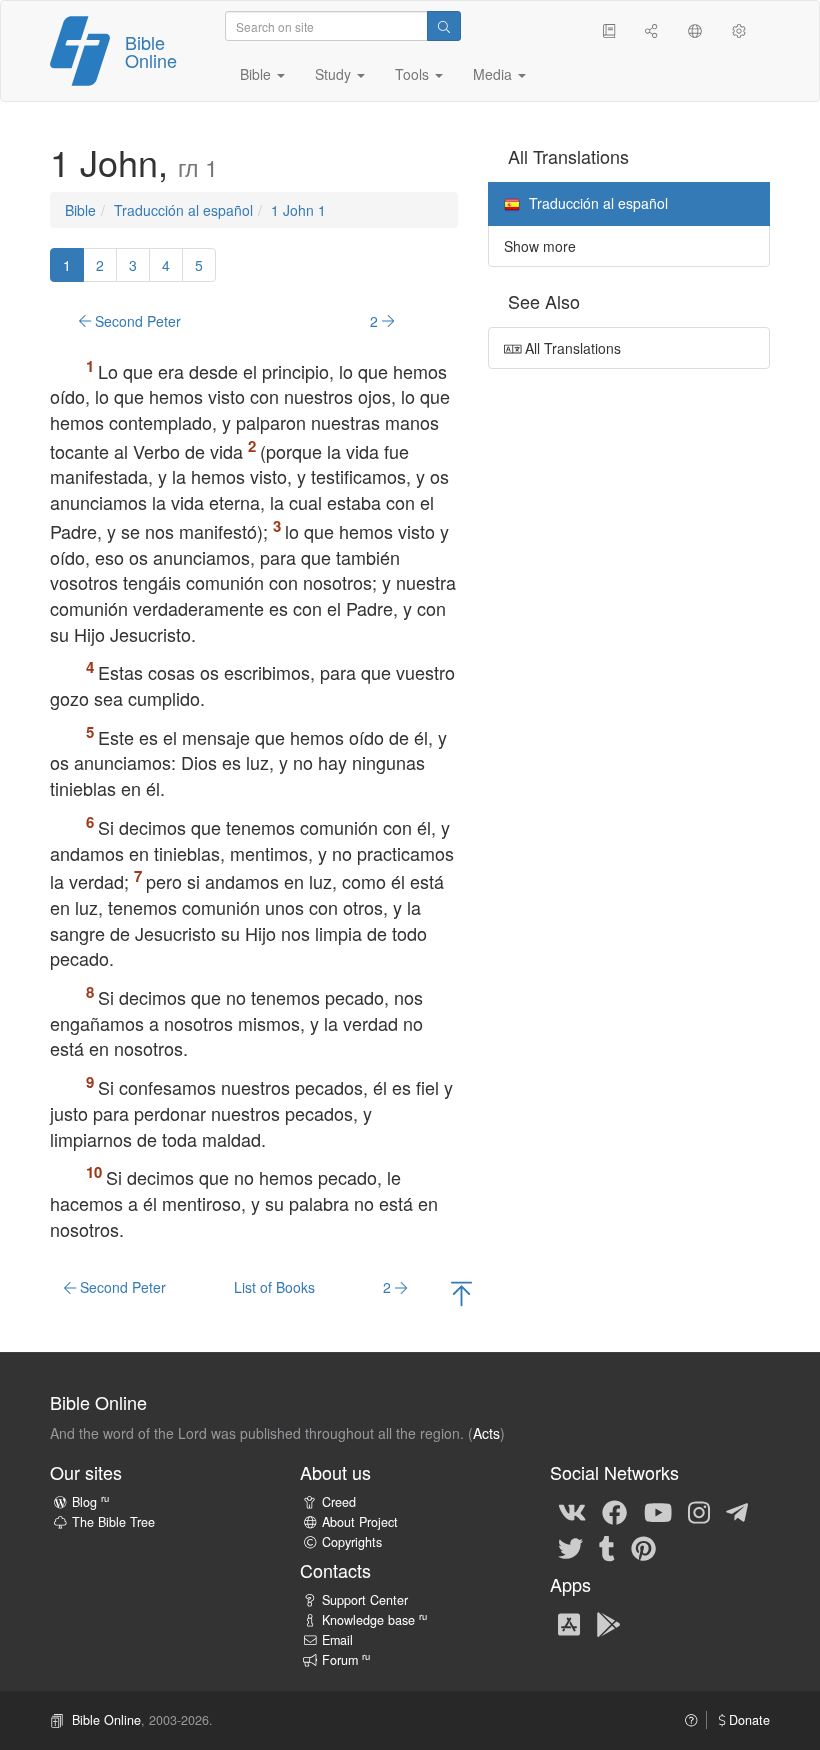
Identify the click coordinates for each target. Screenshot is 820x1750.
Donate (747, 1720)
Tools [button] (414, 74)
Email (337, 1640)
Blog (90, 1502)
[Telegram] (737, 1511)
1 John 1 (298, 210)
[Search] (444, 26)
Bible (80, 210)
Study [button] (335, 74)
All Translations (571, 348)
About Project (360, 1522)
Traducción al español (183, 210)
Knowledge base (374, 1620)
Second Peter (136, 321)
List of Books (274, 1287)
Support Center (365, 1600)
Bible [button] (257, 74)
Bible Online (151, 51)
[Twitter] (570, 1547)
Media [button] (494, 74)
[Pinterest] (643, 1547)
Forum (346, 1660)
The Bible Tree (113, 1522)
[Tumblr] (607, 1547)
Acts (486, 1433)
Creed (339, 1502)
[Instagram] (699, 1511)
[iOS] (569, 1623)
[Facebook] (614, 1511)
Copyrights (352, 1542)
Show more (540, 246)
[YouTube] (658, 1511)
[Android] (608, 1623)
